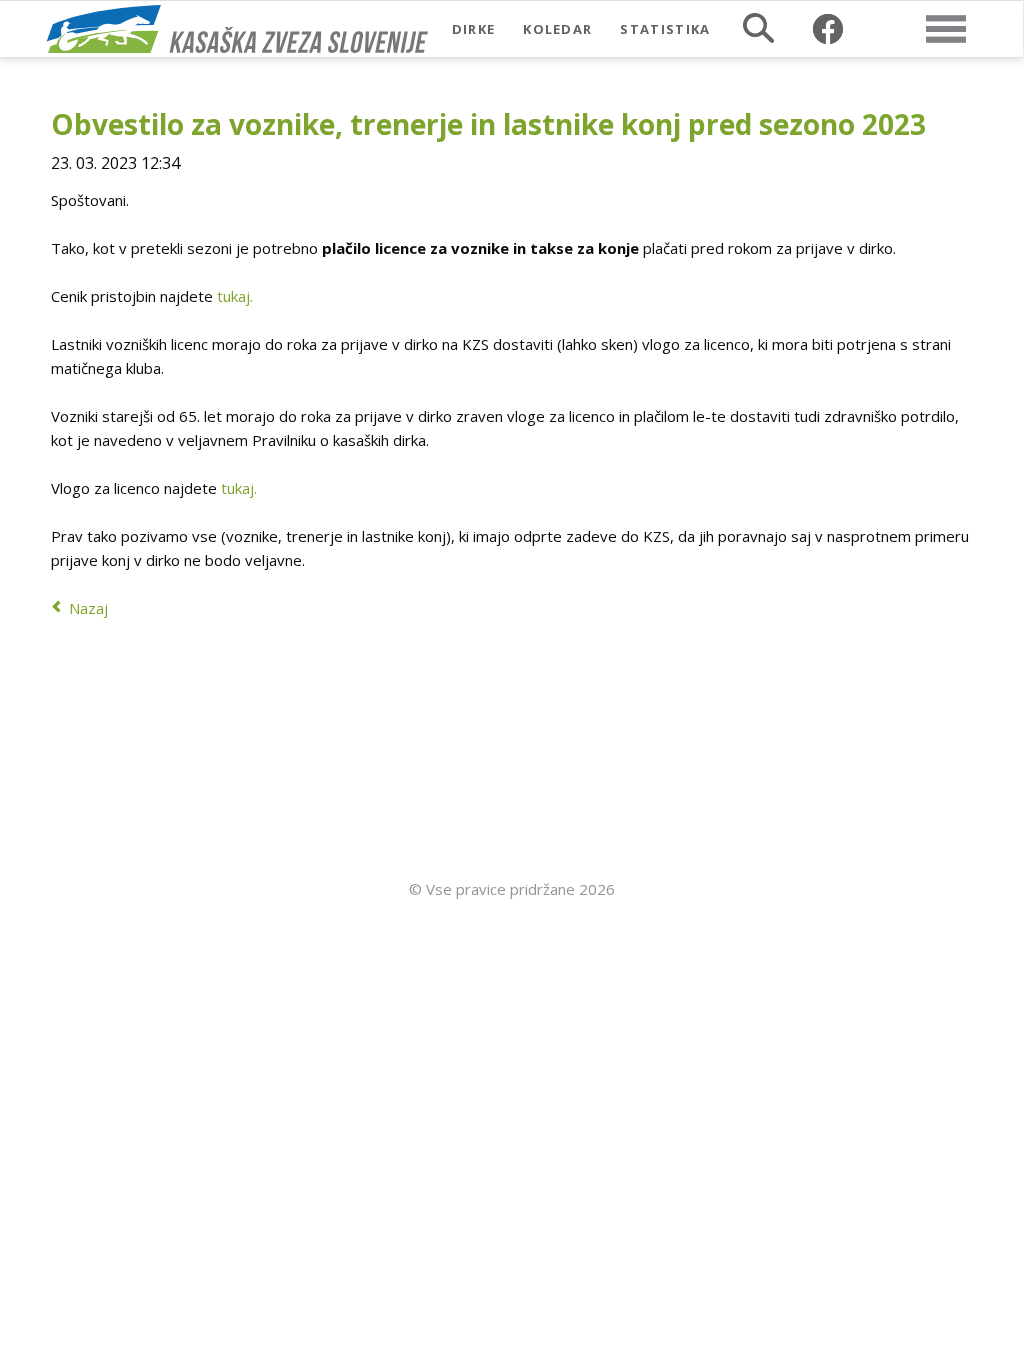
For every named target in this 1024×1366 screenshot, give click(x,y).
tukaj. (235, 296)
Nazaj (88, 608)
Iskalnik (758, 28)
